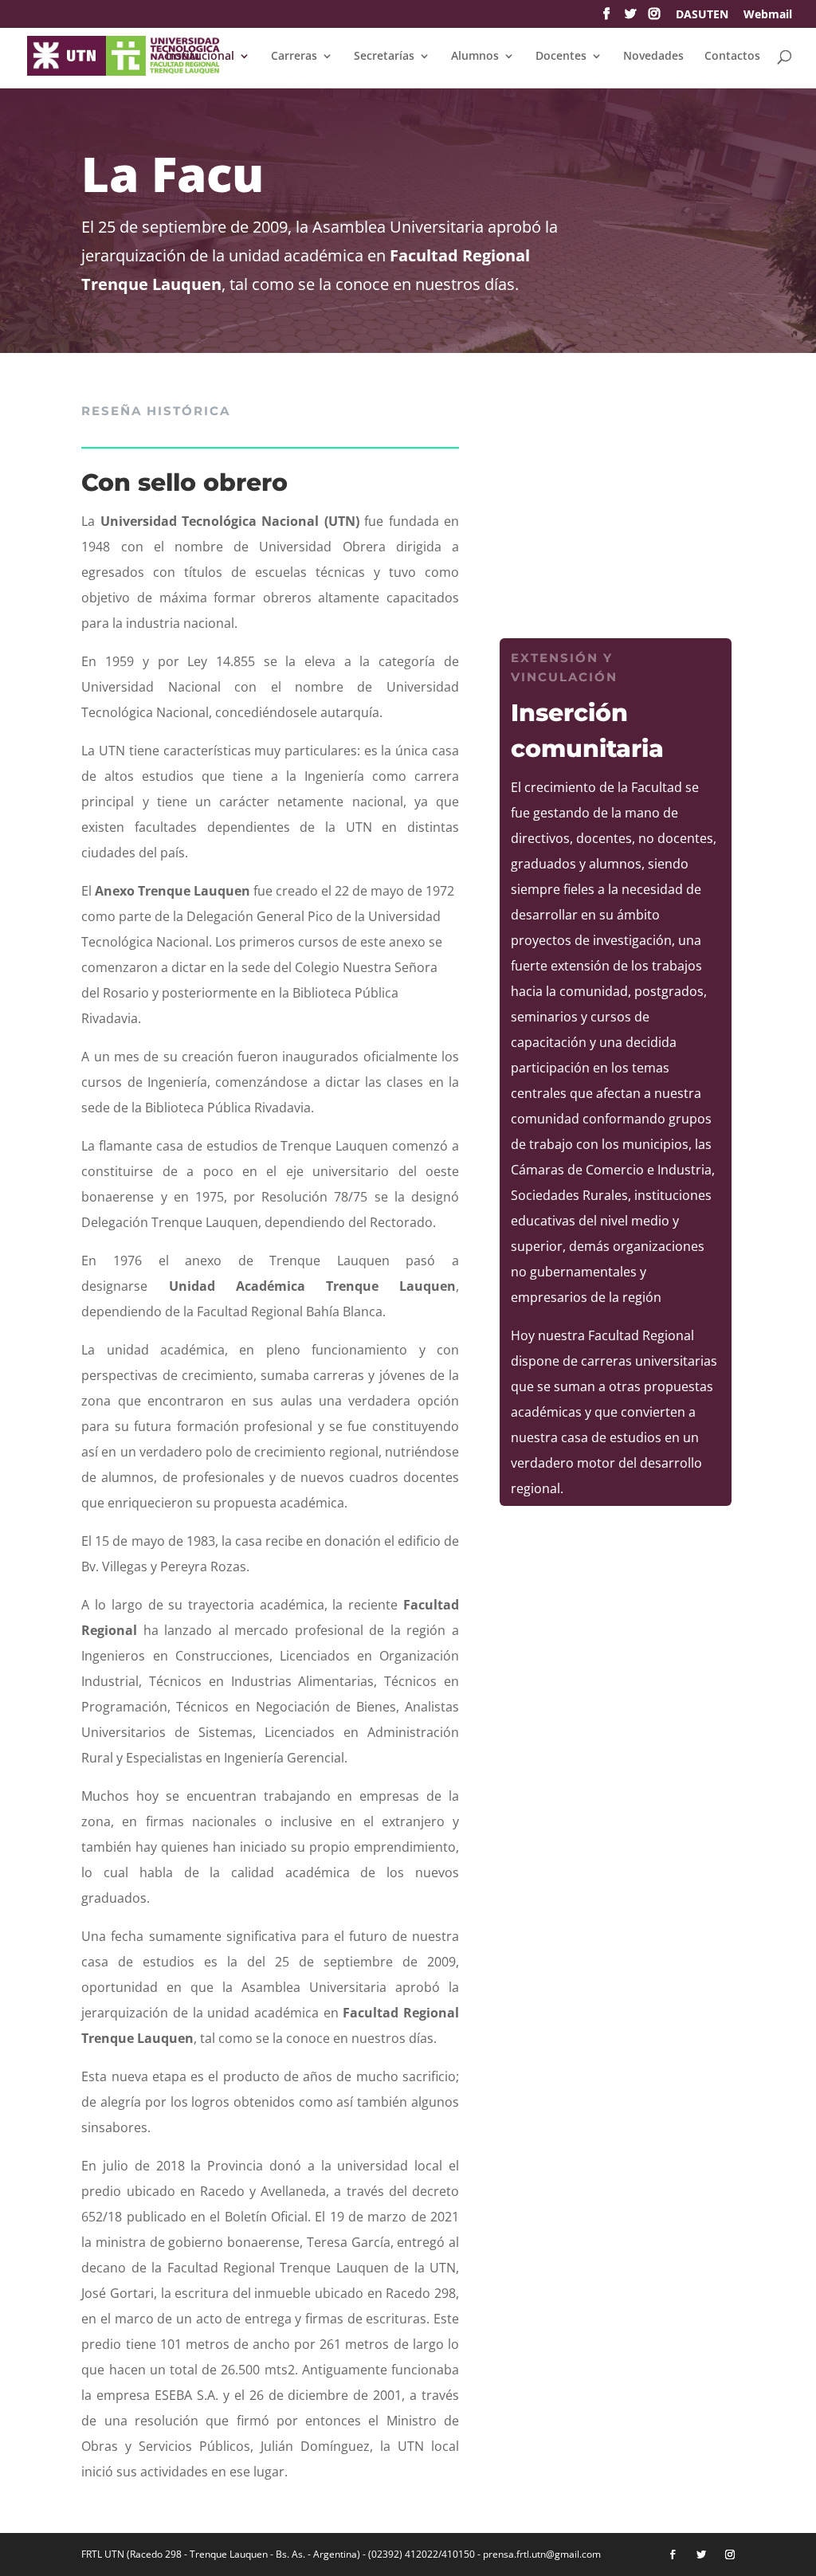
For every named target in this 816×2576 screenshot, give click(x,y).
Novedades (653, 57)
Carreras (294, 57)
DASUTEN (702, 15)
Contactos (732, 57)
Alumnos (475, 57)
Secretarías (384, 57)
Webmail (768, 15)
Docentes (561, 57)
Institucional (200, 57)
